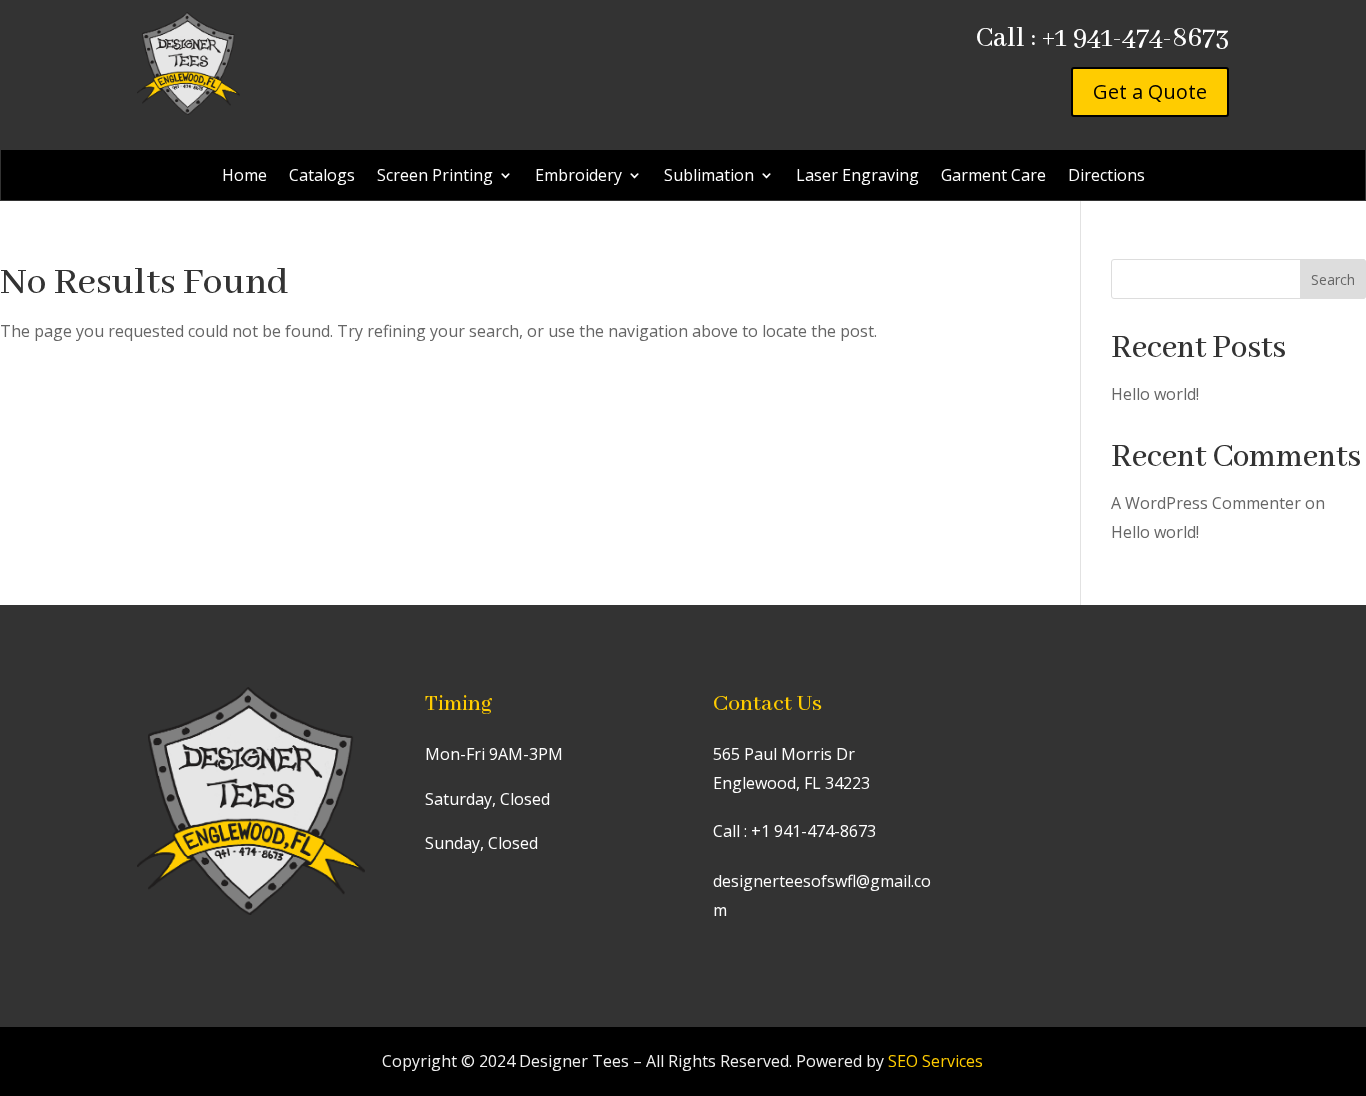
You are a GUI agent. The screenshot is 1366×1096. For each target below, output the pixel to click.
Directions (1106, 177)
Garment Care (993, 177)
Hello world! (1155, 394)
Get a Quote (1150, 91)
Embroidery (578, 177)
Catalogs (322, 177)
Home (244, 177)
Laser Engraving (857, 177)
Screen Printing (435, 177)
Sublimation (709, 177)
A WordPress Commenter (1206, 503)
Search (1333, 279)
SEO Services (935, 1061)
